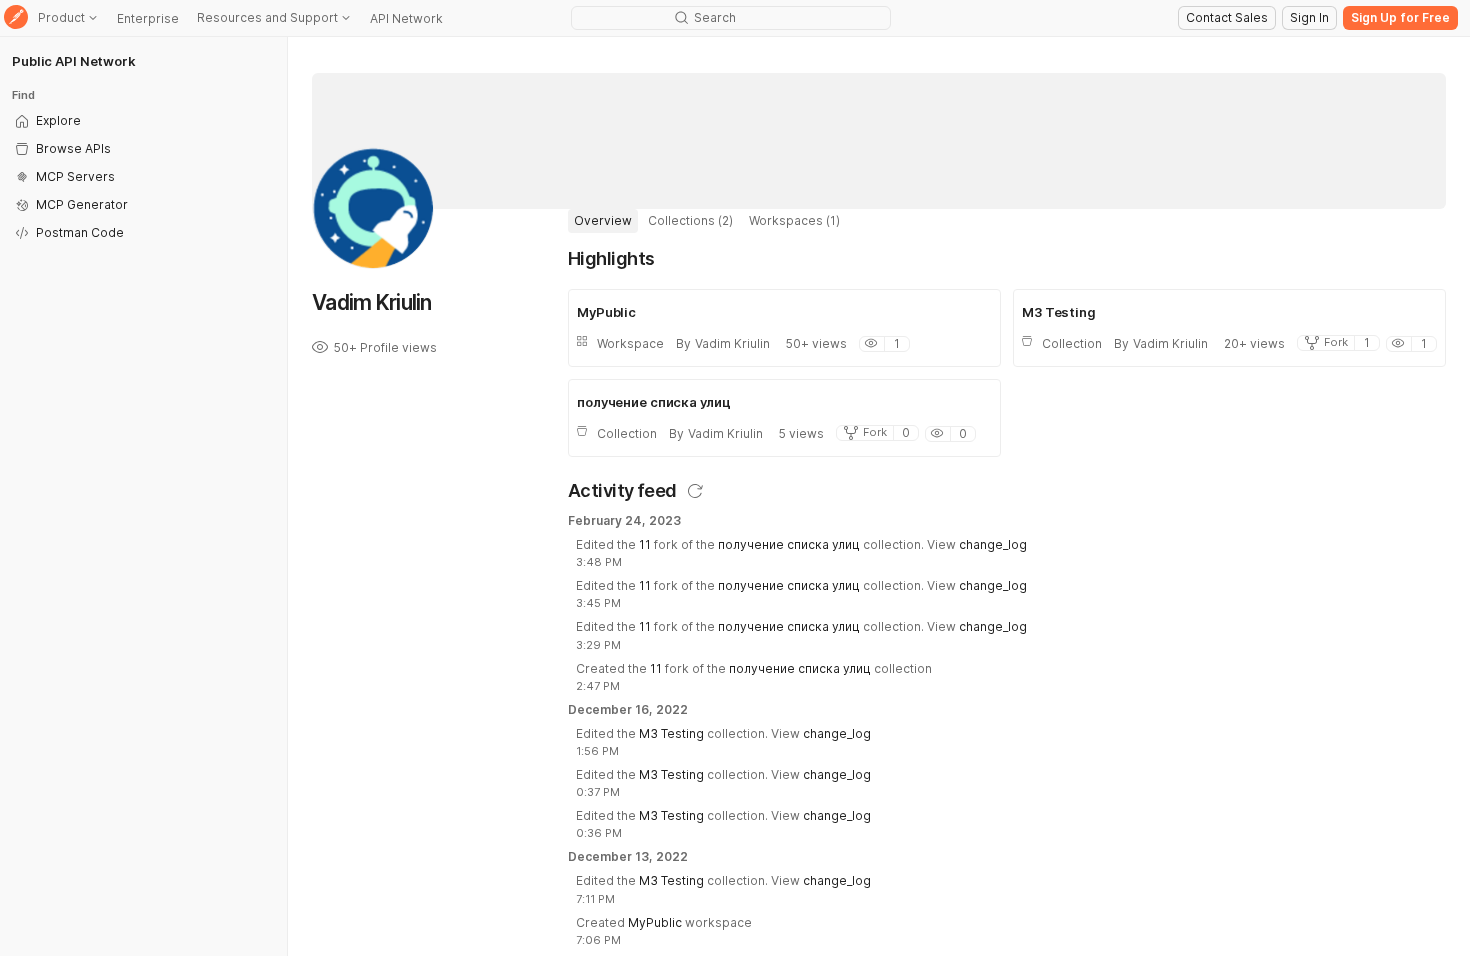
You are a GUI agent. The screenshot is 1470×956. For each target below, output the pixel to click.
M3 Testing (671, 733)
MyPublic (655, 922)
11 (645, 544)
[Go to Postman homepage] (16, 18)
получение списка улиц (789, 544)
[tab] (603, 221)
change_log (993, 544)
